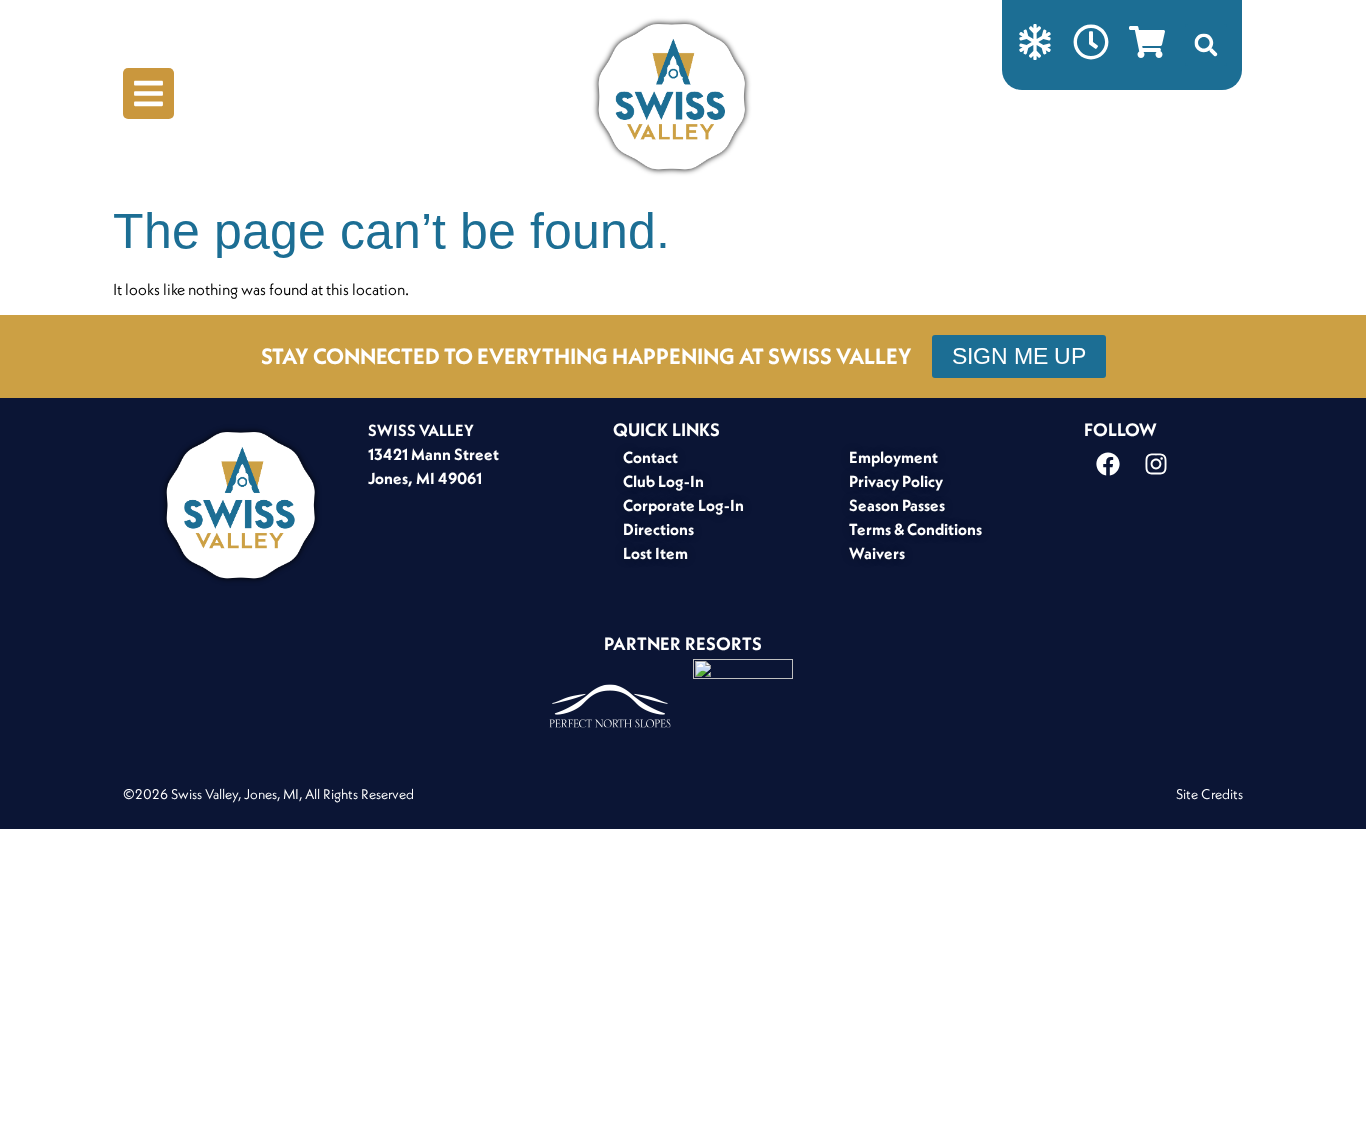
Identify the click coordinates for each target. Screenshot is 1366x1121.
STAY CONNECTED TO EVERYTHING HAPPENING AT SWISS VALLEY (586, 356)
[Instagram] (1156, 464)
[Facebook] (1108, 464)
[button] (1206, 45)
